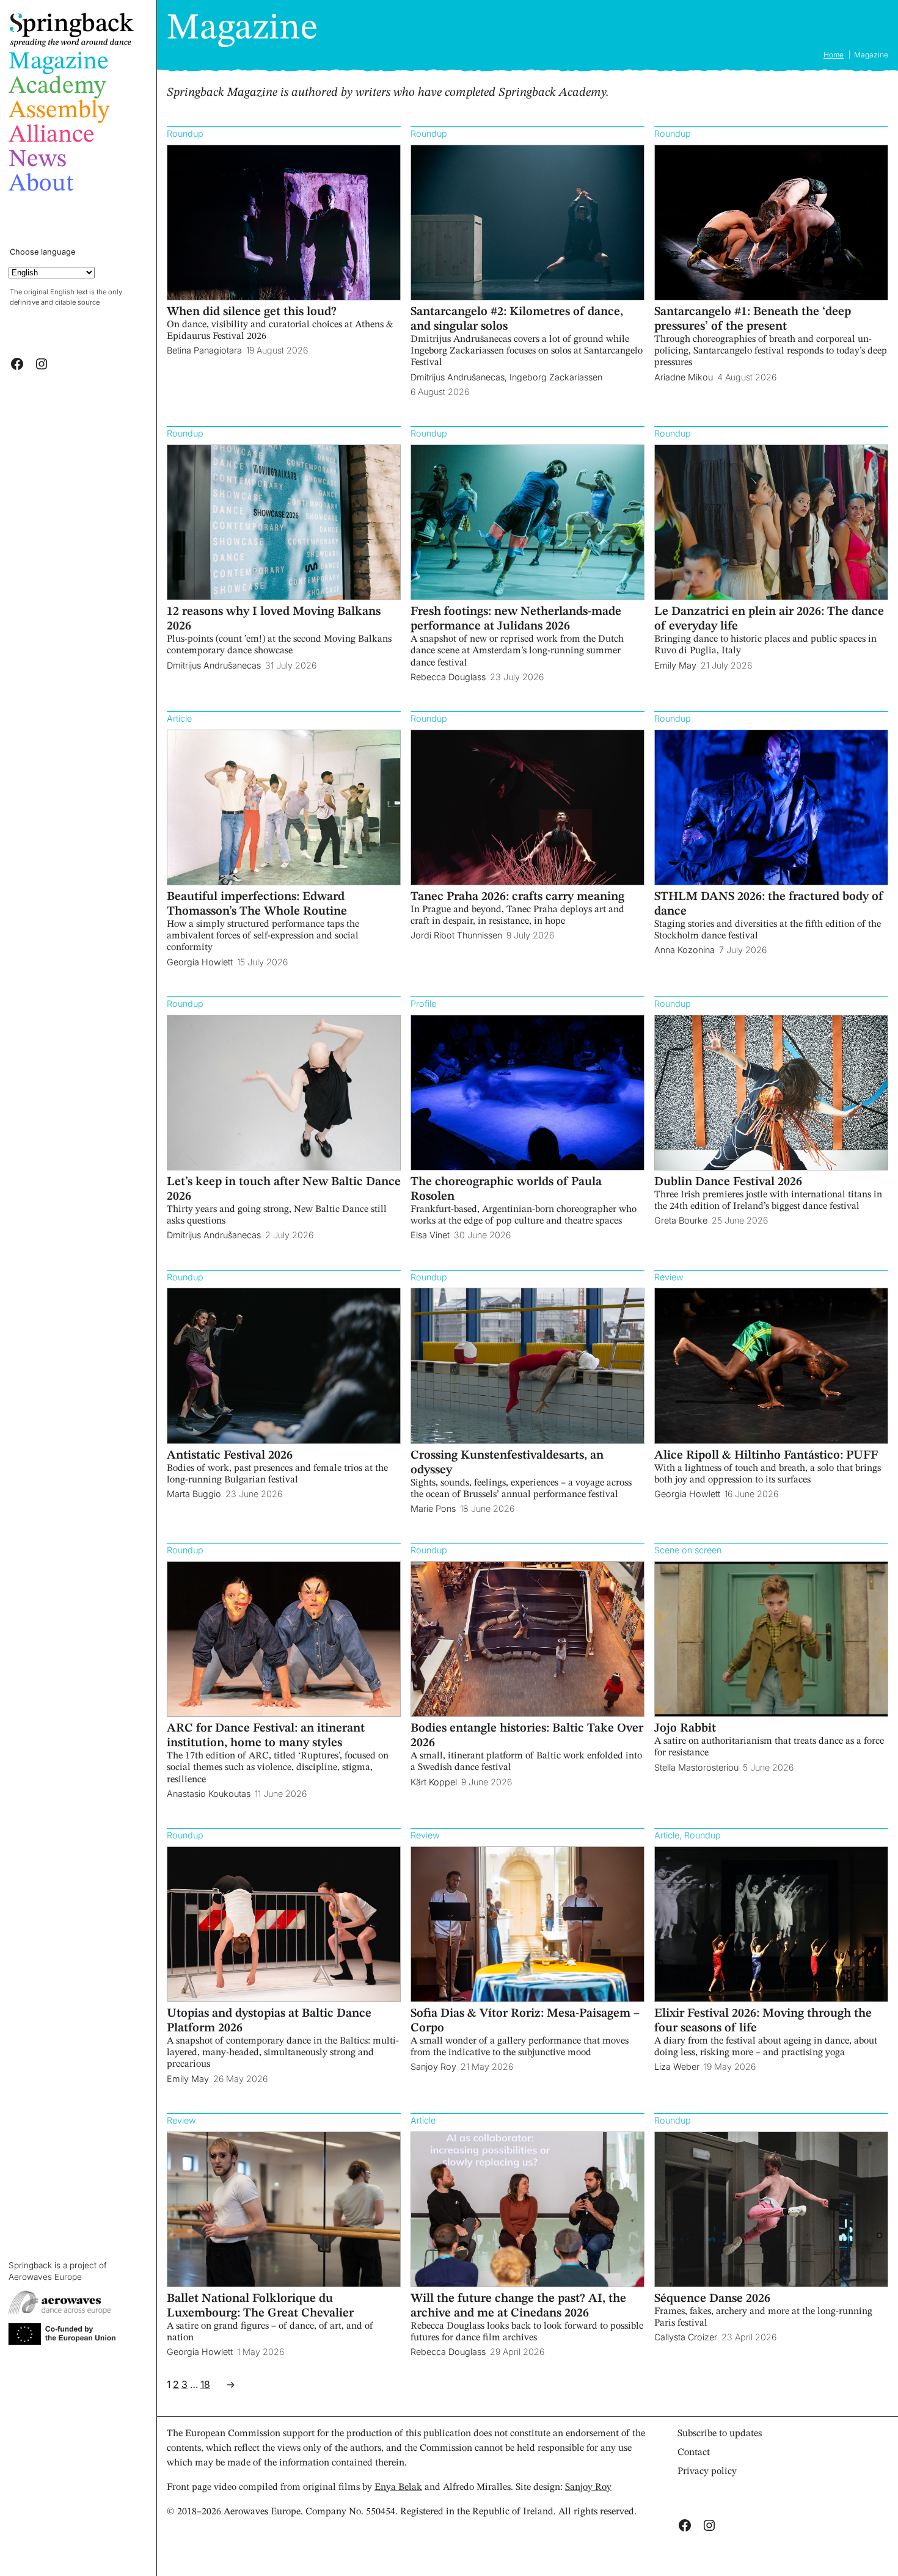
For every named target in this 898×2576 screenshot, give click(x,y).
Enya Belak (398, 2487)
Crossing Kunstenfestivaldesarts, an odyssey (507, 1463)
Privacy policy (707, 2472)
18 (205, 2384)
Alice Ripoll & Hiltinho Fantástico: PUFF (766, 1456)
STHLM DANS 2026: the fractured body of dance (769, 904)
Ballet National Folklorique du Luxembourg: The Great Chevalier (260, 2306)
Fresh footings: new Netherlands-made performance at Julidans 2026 (516, 619)
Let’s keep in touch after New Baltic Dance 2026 (284, 1189)
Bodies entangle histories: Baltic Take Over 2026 (527, 1736)
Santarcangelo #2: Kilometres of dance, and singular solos (517, 319)
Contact (694, 2453)
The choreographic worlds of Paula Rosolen (506, 1189)
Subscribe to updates (720, 2434)
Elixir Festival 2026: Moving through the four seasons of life (763, 2021)
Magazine (242, 29)
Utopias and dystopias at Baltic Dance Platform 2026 (269, 2021)
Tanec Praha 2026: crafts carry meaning (517, 897)
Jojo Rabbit (685, 1729)
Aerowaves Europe (45, 2277)
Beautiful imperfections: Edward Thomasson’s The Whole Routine (257, 904)
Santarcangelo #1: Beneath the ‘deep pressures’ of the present (753, 319)
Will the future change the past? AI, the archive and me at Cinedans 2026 (518, 2306)
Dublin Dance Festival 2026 (728, 1182)
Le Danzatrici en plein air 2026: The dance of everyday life (769, 619)
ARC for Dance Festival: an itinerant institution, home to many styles (266, 1736)
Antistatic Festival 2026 (230, 1456)
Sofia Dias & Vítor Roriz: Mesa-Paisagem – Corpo (525, 2021)
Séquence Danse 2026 (712, 2299)
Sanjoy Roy (588, 2487)
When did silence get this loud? (252, 312)
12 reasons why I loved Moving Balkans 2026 (274, 619)
